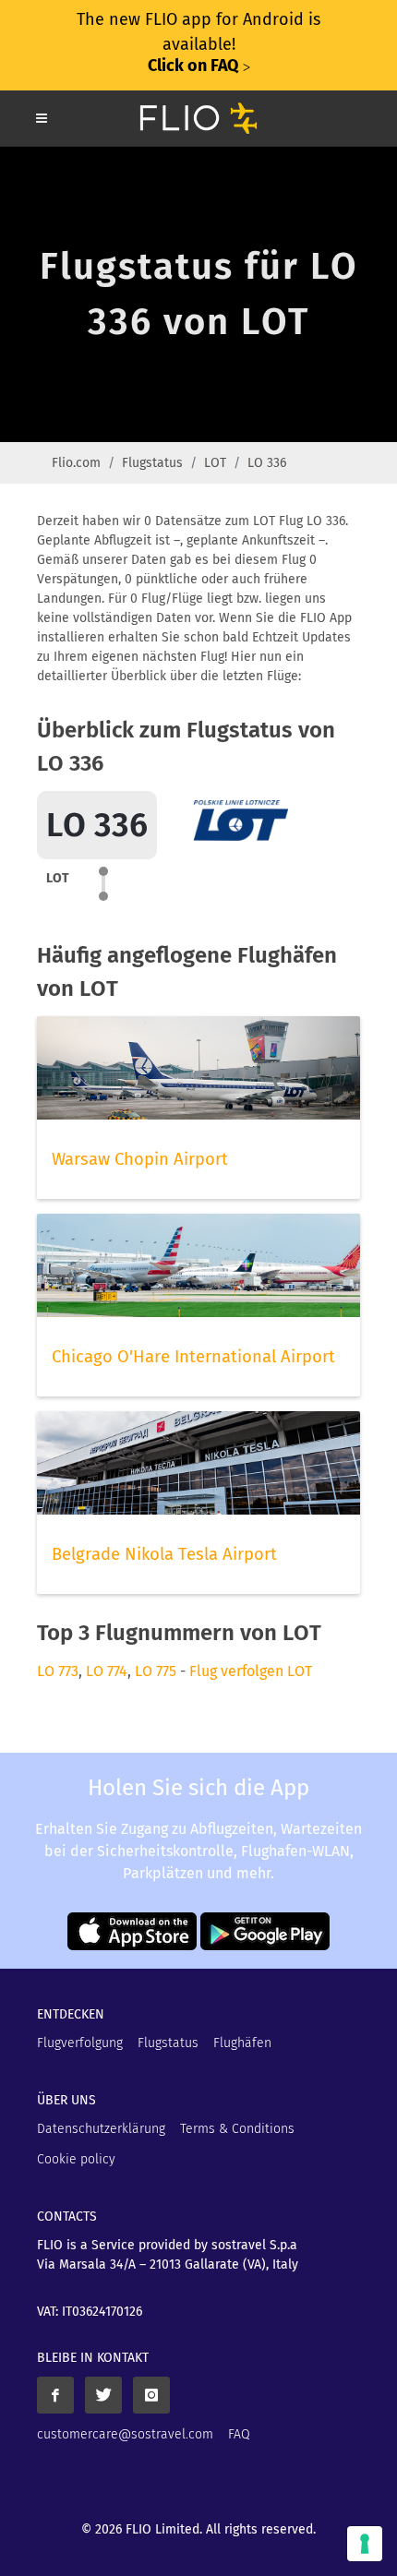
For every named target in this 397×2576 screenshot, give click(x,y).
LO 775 (156, 1671)
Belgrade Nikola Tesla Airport (164, 1554)
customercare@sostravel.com (125, 2434)
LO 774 (107, 1671)
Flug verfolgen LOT (251, 1671)
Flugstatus (152, 463)
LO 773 (58, 1671)
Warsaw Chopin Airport (140, 1159)
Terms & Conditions (237, 2129)
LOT (215, 463)
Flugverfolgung (80, 2043)
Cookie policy (76, 2159)
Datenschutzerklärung (101, 2129)
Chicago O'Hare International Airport (193, 1357)
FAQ (239, 2434)
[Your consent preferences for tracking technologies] (365, 2544)
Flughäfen (242, 2043)
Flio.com (76, 463)
